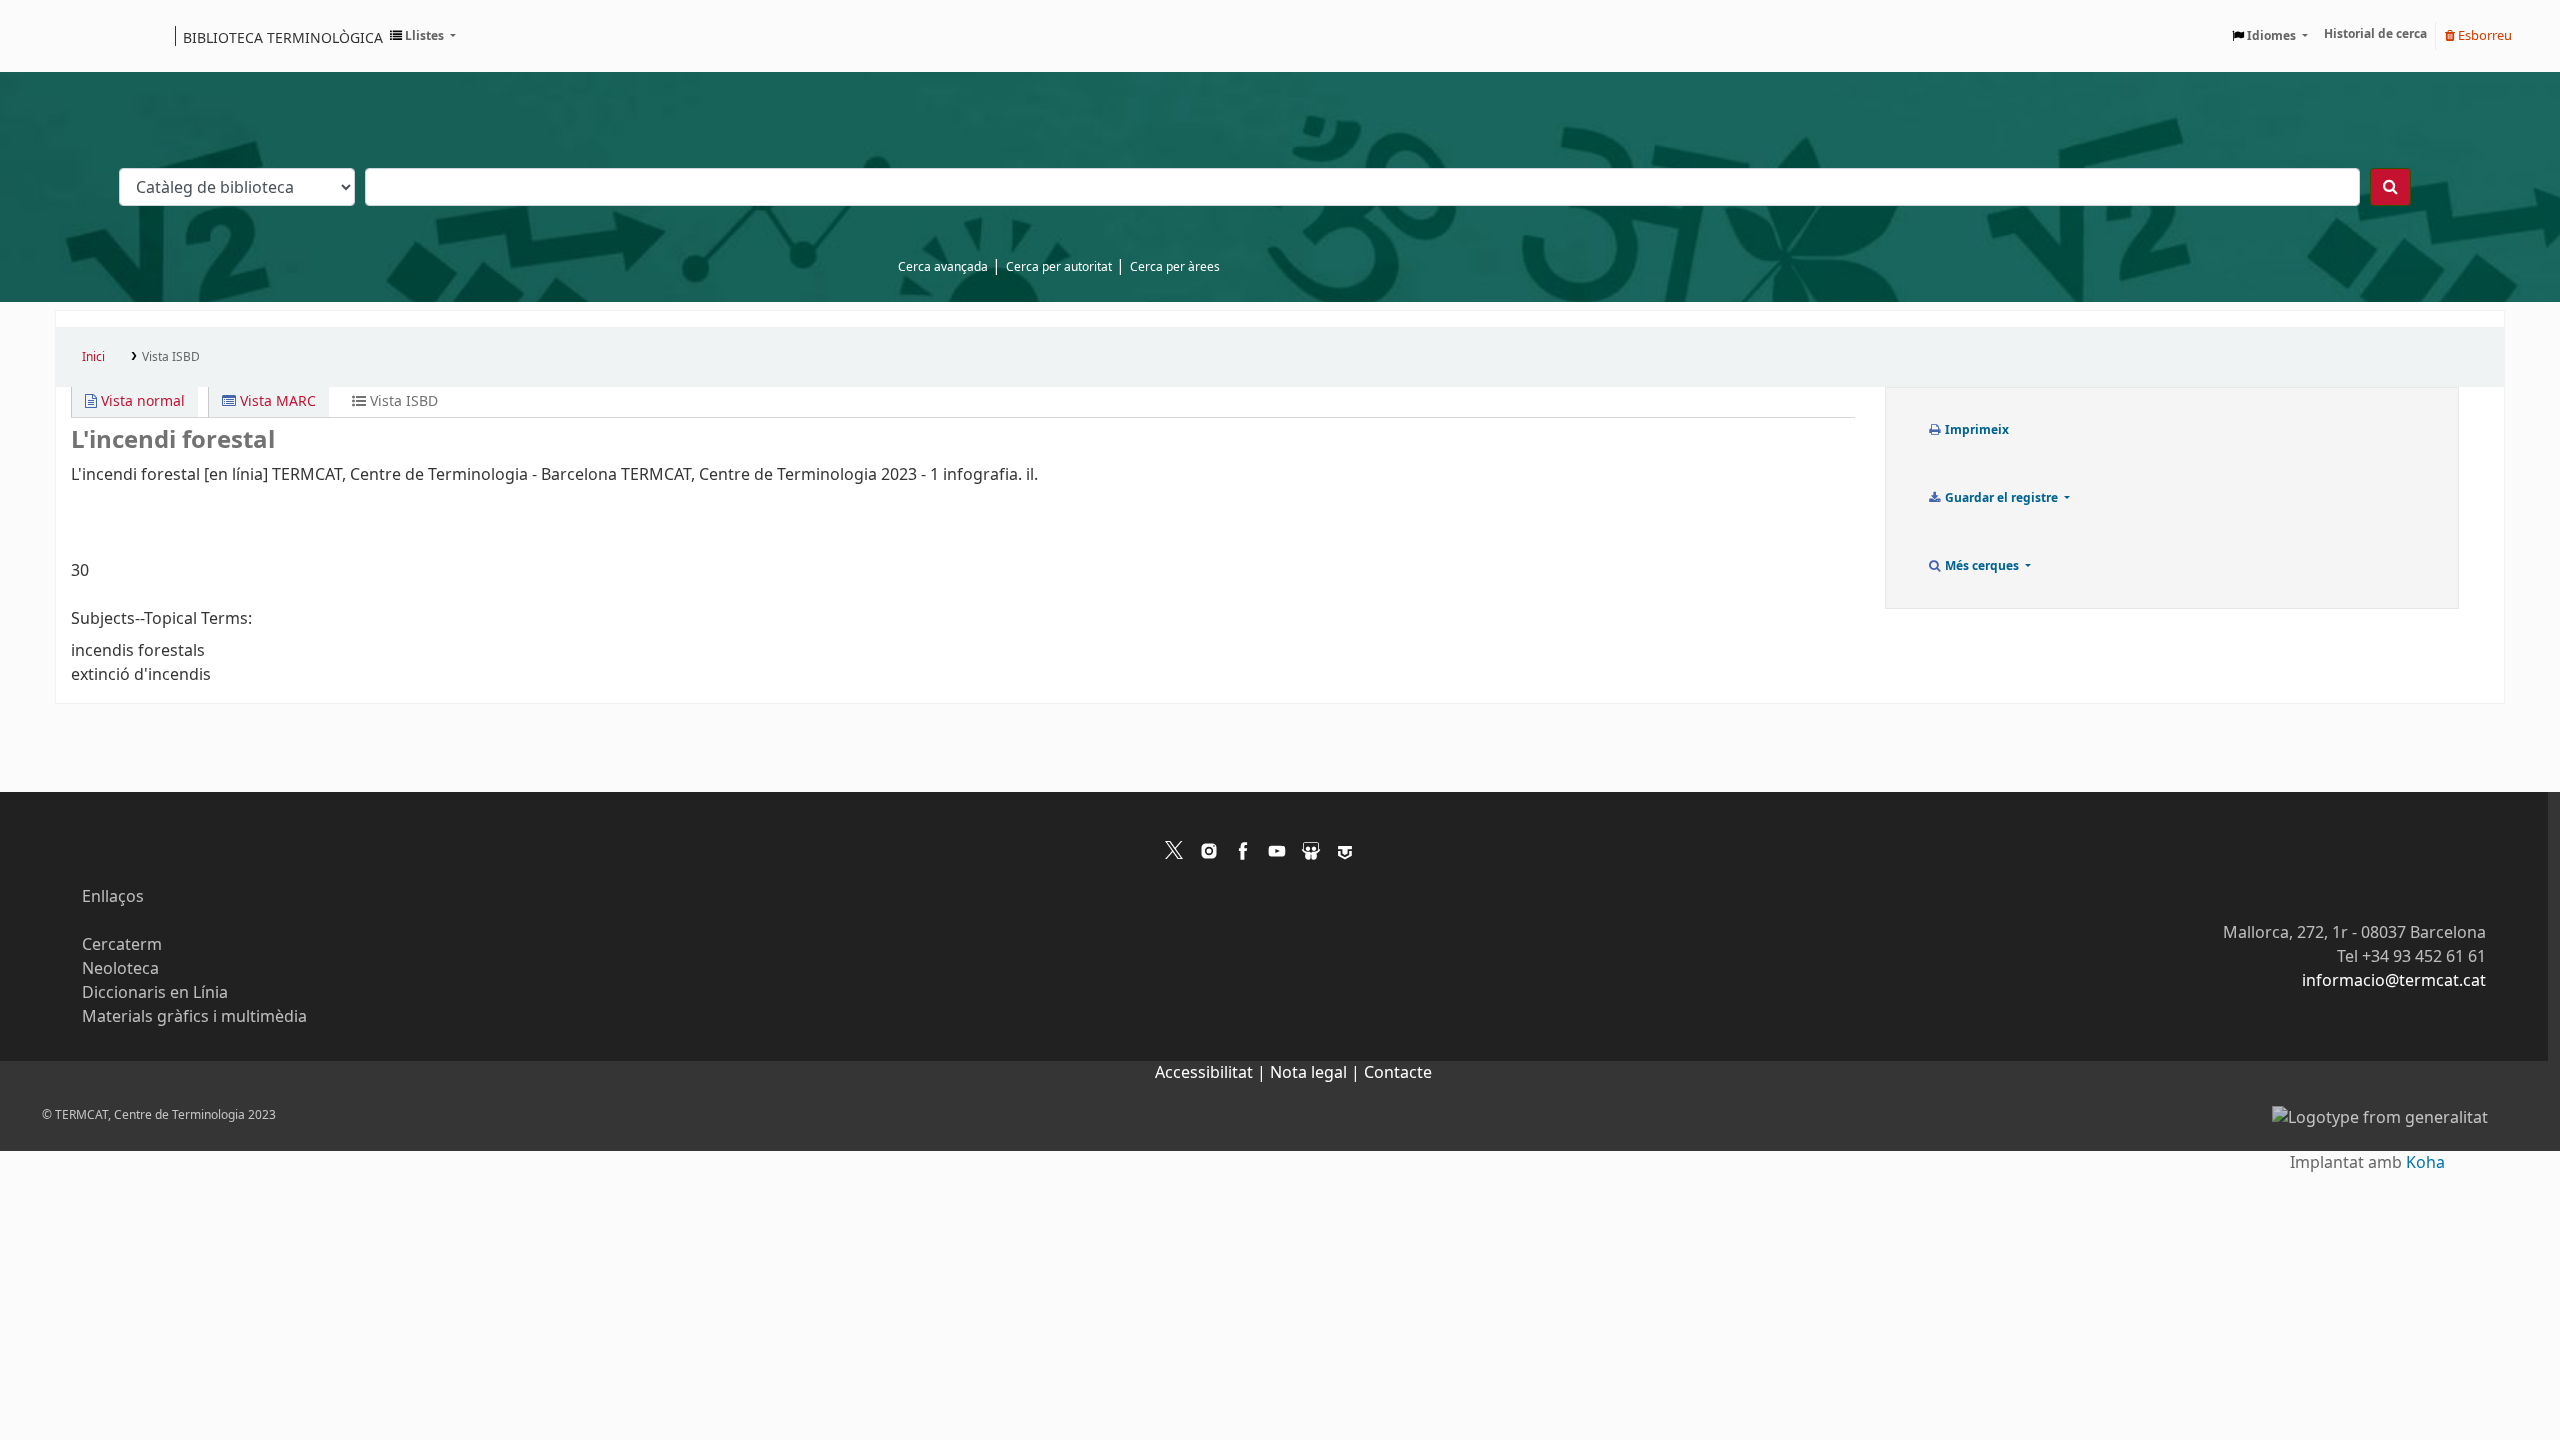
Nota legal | (1317, 1073)
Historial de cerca (2375, 34)
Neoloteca (120, 969)
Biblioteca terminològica (283, 37)
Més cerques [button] (1982, 566)
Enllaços (113, 897)
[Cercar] (2390, 187)
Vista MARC (276, 401)
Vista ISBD (171, 357)
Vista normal (141, 401)
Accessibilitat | (1212, 1073)
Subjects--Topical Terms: (161, 619)
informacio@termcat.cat (2394, 981)
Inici (93, 357)
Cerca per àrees (1175, 267)
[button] (423, 36)
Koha (2425, 1163)
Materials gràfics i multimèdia (194, 1017)
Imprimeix (1975, 430)
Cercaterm (122, 945)
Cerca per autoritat (1059, 267)
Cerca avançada (943, 267)
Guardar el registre (2001, 498)
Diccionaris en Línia (155, 993)
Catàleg (77, 36)
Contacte (1398, 1073)
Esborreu (2483, 35)
